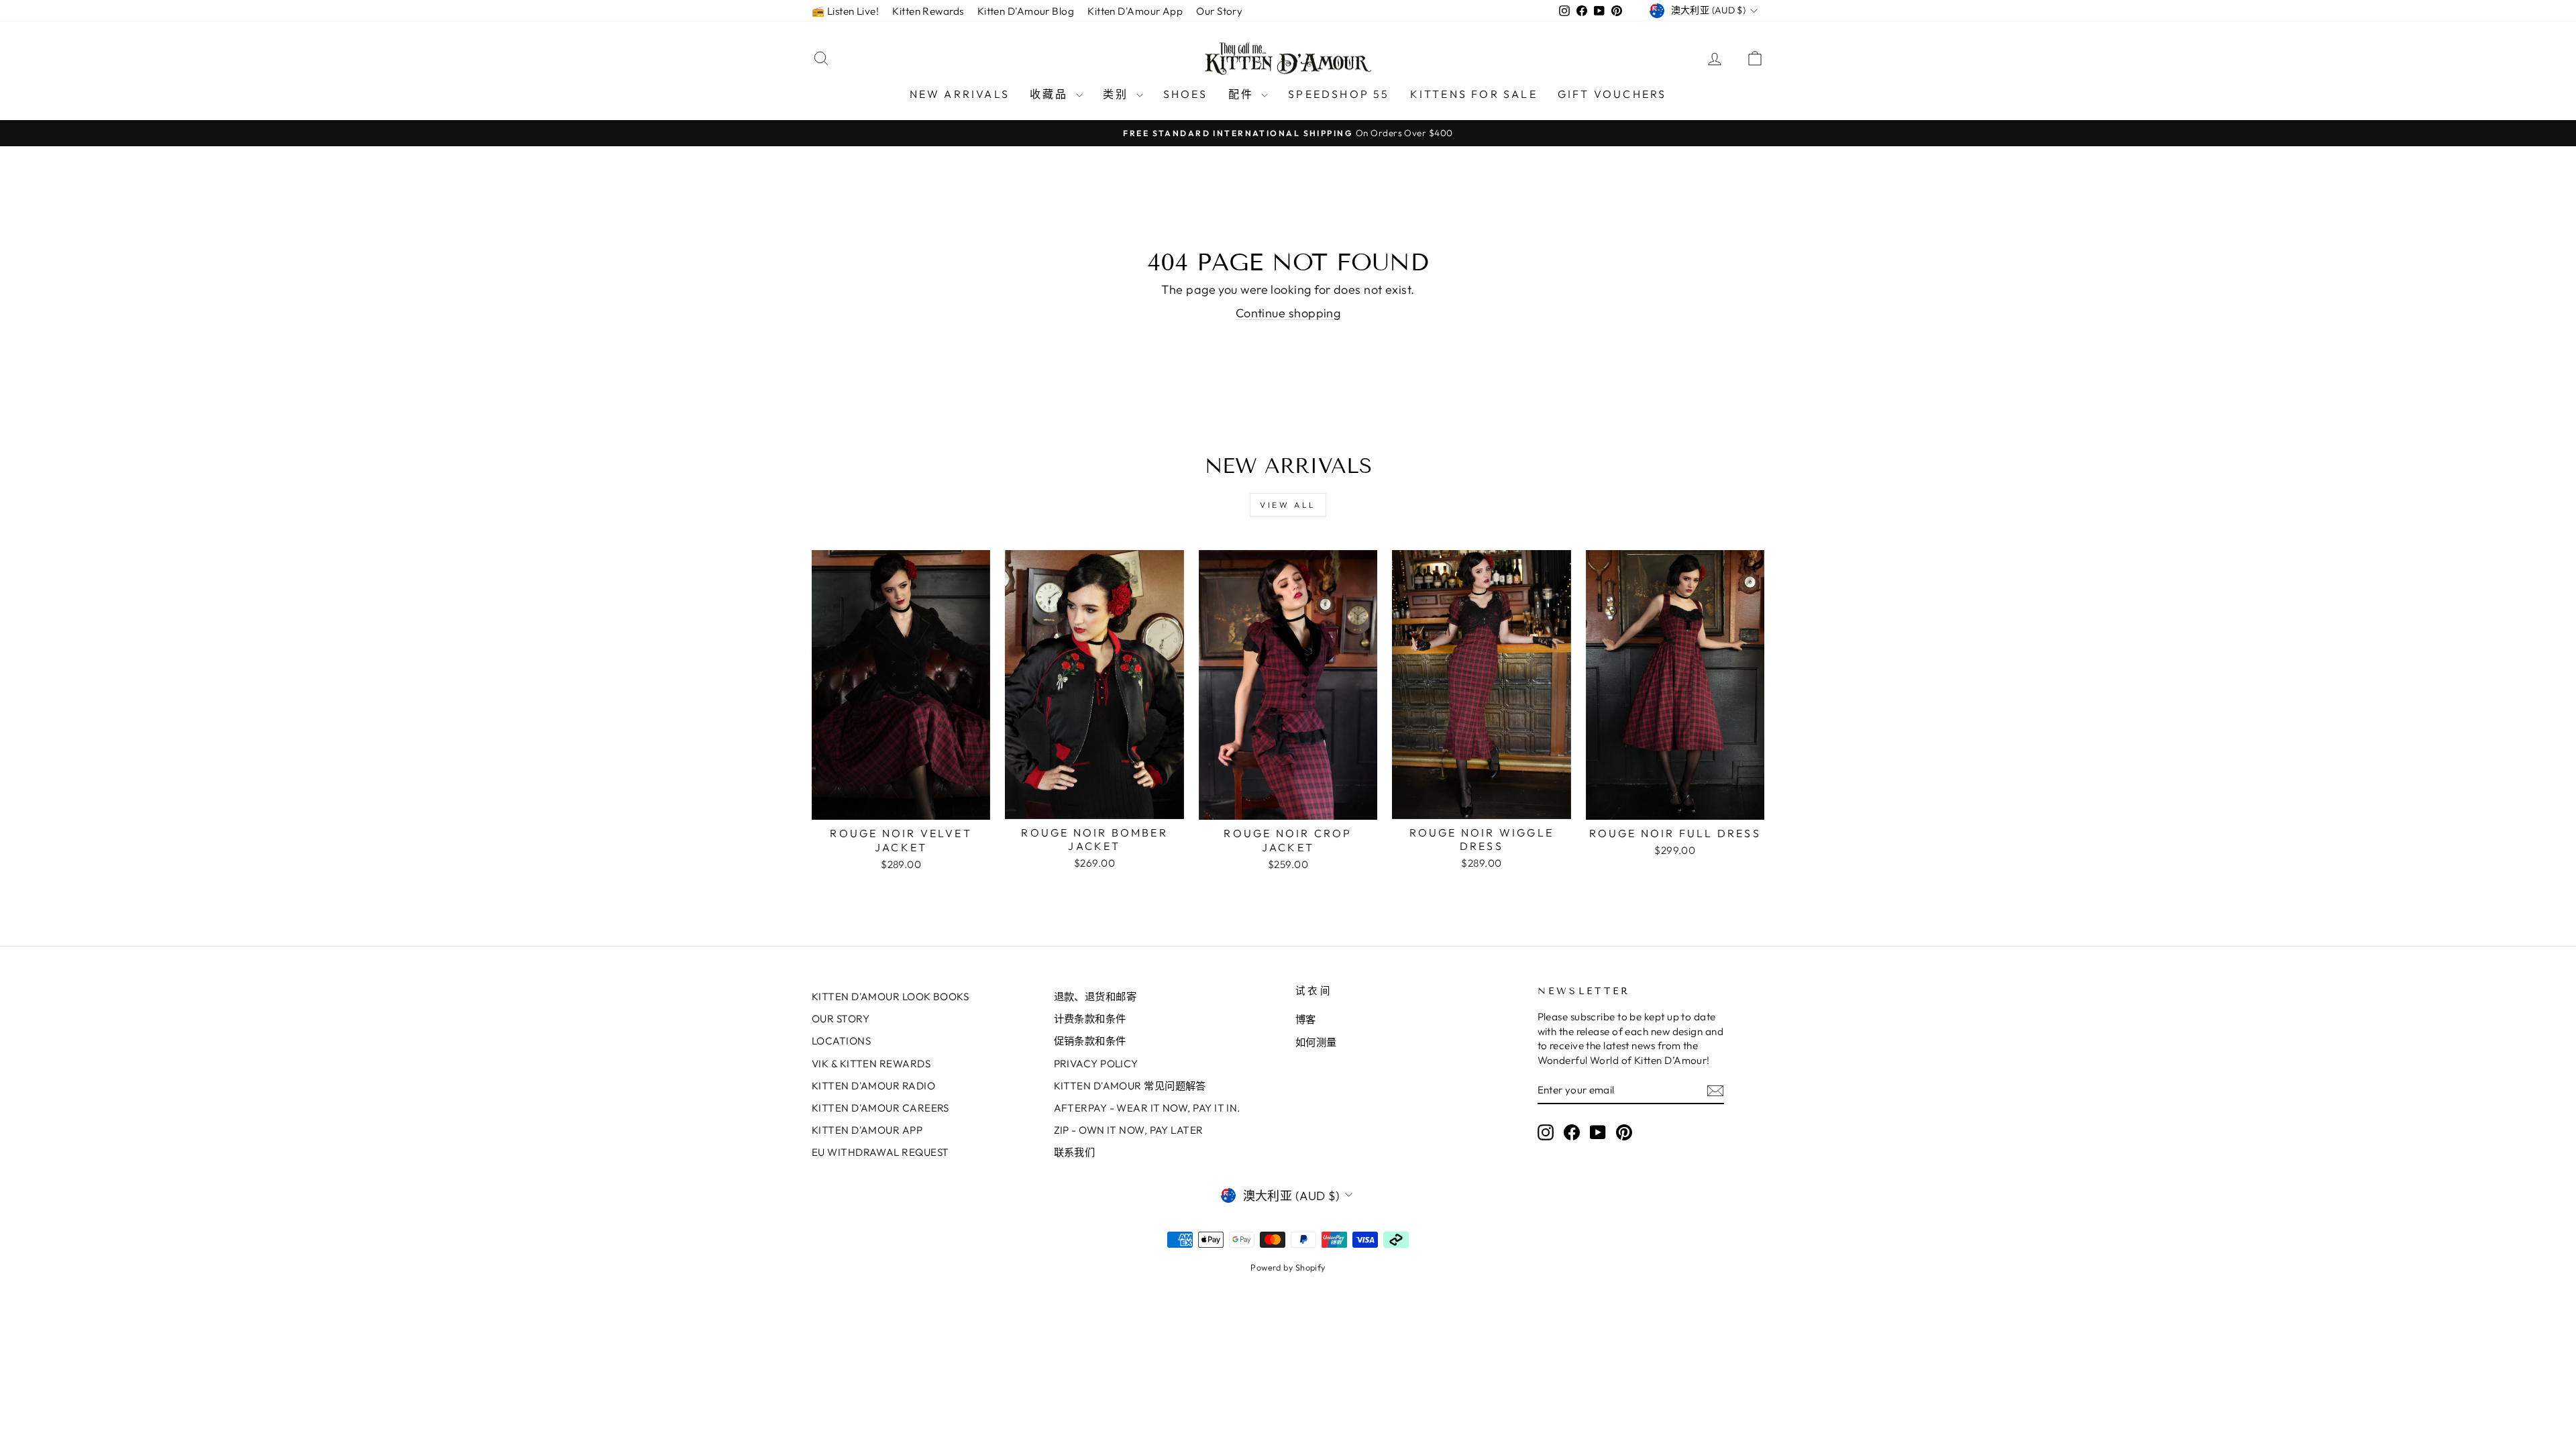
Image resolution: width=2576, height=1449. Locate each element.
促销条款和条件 (1090, 1041)
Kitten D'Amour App (1135, 11)
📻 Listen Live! (845, 11)
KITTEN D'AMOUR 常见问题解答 (1130, 1086)
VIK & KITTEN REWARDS (871, 1064)
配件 (1243, 94)
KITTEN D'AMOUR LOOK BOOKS (890, 997)
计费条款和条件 (1090, 1019)
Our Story (1219, 11)
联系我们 (1075, 1152)
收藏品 (1051, 94)
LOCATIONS (841, 1041)
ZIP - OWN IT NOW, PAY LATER (1129, 1130)
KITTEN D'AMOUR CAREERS (880, 1108)
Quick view (901, 805)
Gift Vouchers (1612, 94)
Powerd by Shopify (1288, 1267)
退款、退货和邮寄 (1095, 997)
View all (1288, 505)
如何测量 (1316, 1042)
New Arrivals (960, 94)
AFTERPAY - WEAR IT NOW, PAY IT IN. (1147, 1108)
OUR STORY (841, 1019)
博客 (1306, 1019)
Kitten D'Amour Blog (1026, 11)
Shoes (1186, 94)
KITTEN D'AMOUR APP (867, 1130)
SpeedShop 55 (1339, 94)
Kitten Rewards (928, 11)
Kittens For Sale (1474, 94)
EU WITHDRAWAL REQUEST (880, 1152)
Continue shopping (1288, 313)
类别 (1118, 94)
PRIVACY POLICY (1096, 1064)
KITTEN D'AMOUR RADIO (873, 1086)
